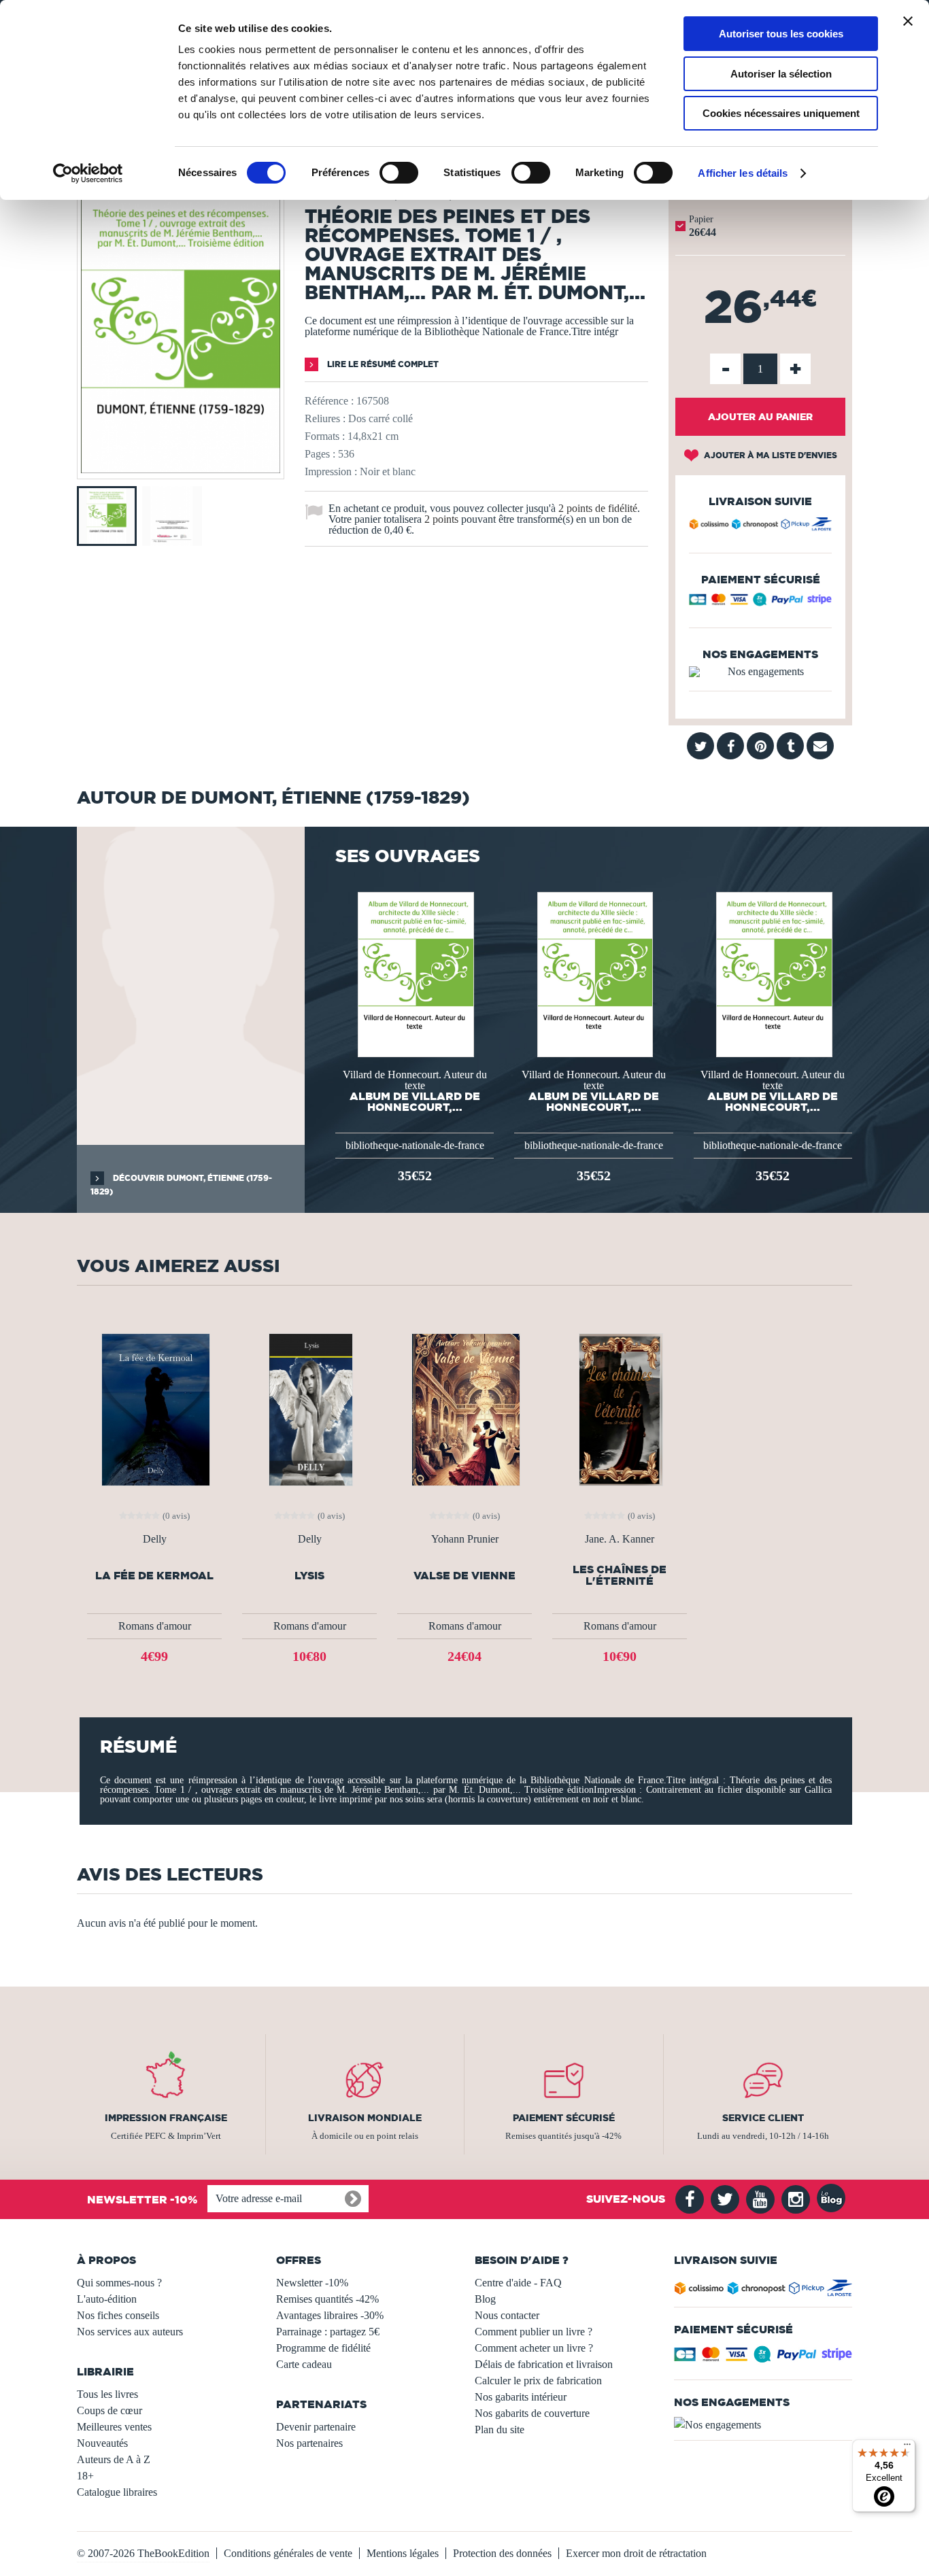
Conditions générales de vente (288, 2553)
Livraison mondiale (365, 2118)
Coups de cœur (109, 2410)
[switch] (399, 173)
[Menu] (907, 2448)
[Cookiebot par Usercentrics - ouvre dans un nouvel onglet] (88, 173)
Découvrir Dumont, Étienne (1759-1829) (181, 1185)
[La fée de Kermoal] (154, 1408)
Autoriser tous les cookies (781, 34)
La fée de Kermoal (154, 1576)
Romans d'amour (155, 1626)
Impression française (166, 2118)
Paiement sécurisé (564, 2118)
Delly (155, 1539)
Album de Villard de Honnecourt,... (415, 1101)
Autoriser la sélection (781, 74)
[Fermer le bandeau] (908, 21)
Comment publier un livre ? (534, 2332)
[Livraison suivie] (760, 526)
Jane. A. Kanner (620, 1539)
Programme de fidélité (323, 2348)
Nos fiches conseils (118, 2315)
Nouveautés (102, 2443)
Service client (763, 2118)
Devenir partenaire (316, 2427)
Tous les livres (107, 2394)
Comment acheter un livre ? (534, 2348)
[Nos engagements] (760, 672)
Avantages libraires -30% (330, 2315)
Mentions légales (403, 2553)
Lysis (309, 1576)
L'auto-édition (107, 2299)
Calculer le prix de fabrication (538, 2381)
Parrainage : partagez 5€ (328, 2332)
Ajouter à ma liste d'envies (770, 455)
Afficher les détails (743, 173)
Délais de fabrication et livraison (544, 2364)
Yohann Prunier (465, 1539)
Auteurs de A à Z (114, 2459)
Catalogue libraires (117, 2492)
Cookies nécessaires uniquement (781, 113)
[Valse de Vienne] (464, 1408)
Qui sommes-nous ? (119, 2283)
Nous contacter (507, 2315)
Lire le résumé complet (382, 364)
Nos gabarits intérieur (521, 2397)
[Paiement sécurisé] (760, 603)
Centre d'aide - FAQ (518, 2283)
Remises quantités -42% (327, 2299)
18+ (85, 2476)
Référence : (329, 401)
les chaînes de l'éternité (620, 1575)
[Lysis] (310, 1408)
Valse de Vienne (464, 1576)
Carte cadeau (304, 2364)
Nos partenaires (309, 2443)
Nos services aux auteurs (130, 2332)
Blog (485, 2299)
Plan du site (500, 2429)
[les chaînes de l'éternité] (620, 1408)
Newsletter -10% (312, 2283)
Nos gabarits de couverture (532, 2413)
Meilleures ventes (114, 2427)
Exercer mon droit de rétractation (636, 2553)
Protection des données (502, 2553)
